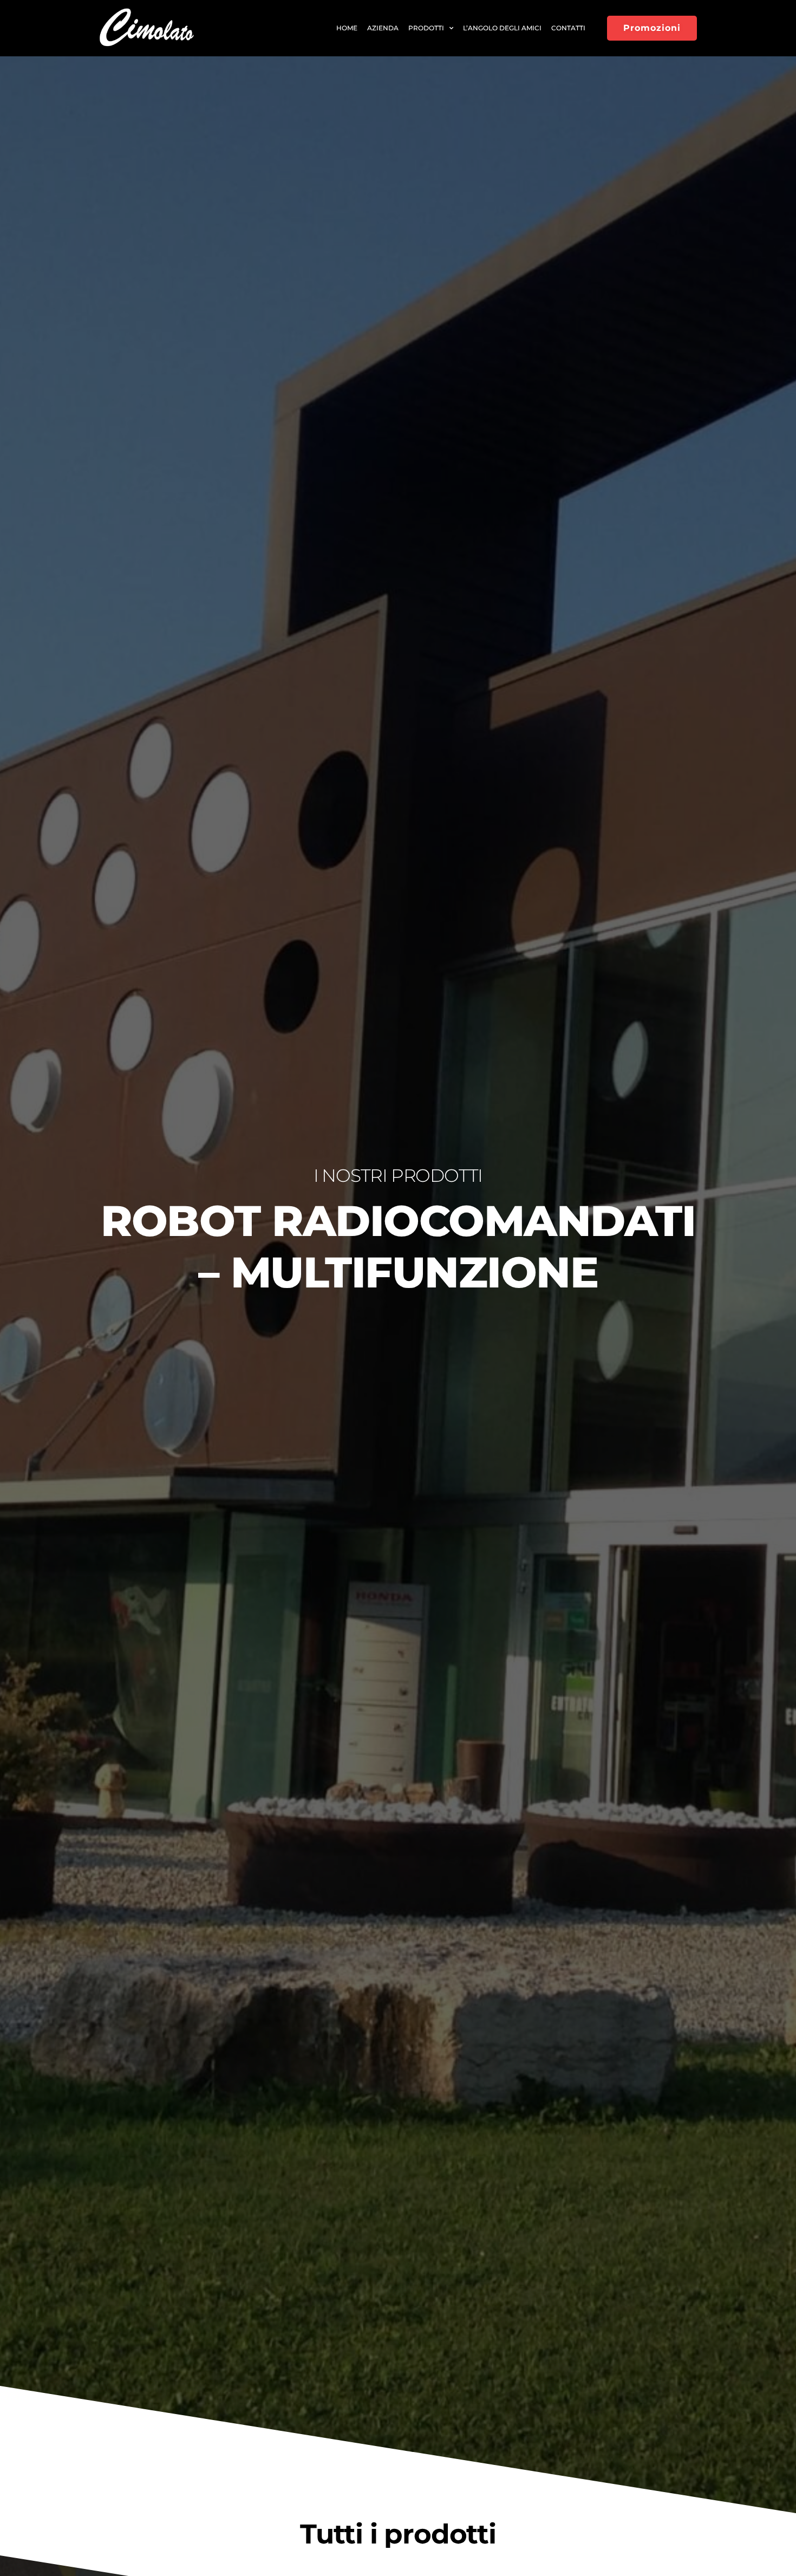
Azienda (383, 28)
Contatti (568, 28)
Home (347, 28)
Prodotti (426, 28)
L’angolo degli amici (502, 28)
